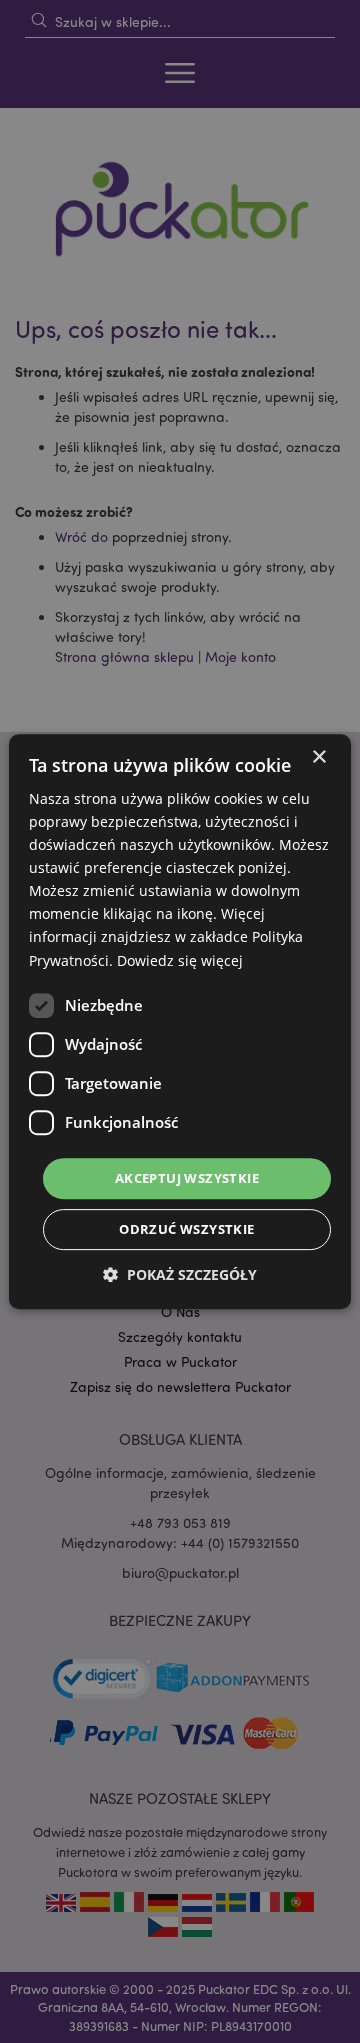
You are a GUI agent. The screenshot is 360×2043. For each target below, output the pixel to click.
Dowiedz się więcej (180, 960)
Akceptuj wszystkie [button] (187, 1178)
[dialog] (180, 1021)
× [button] (318, 757)
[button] (180, 1274)
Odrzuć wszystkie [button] (186, 1229)
